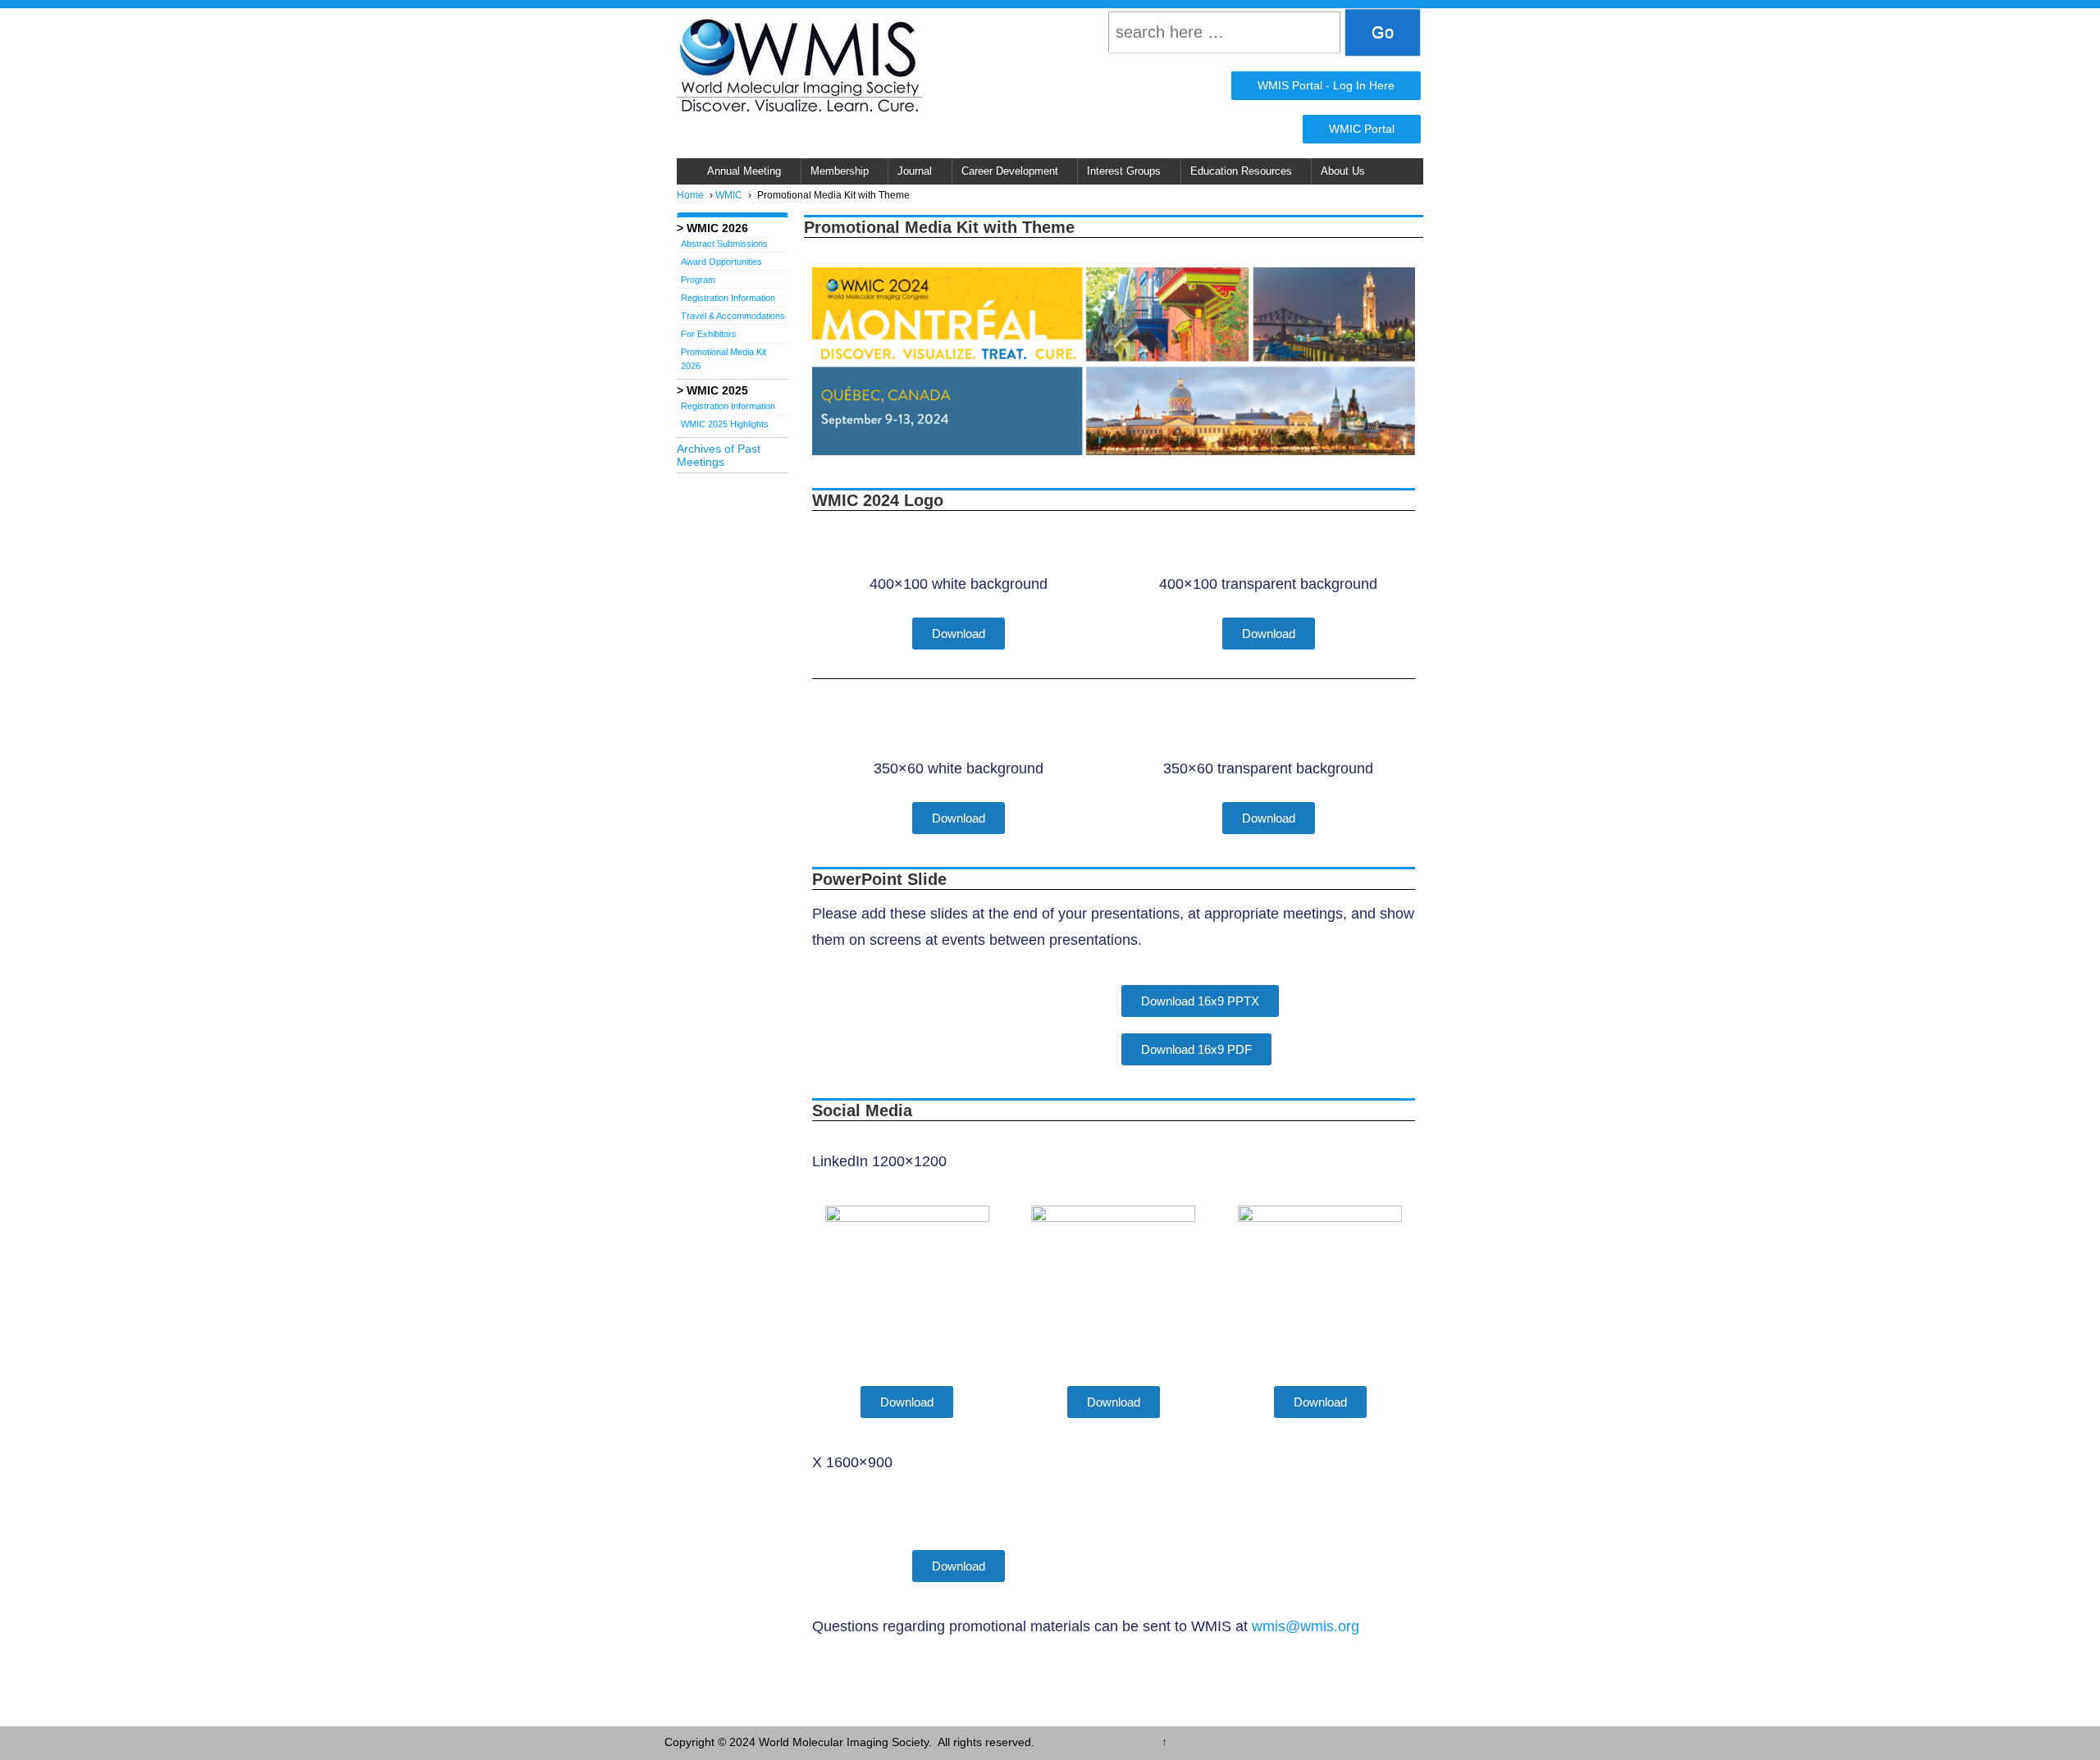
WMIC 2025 (717, 390)
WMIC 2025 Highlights (725, 424)
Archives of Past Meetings (719, 455)
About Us (1343, 171)
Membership (840, 171)
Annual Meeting (744, 171)
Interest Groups (1124, 171)
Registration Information (728, 298)
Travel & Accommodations (733, 316)
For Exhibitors (709, 334)
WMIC (729, 195)
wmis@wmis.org (1306, 1626)
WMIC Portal (1362, 129)
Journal (915, 171)
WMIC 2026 (717, 228)
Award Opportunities (721, 262)
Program (698, 280)
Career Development (1010, 171)
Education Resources (1241, 171)
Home (690, 195)
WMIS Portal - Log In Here (1326, 85)
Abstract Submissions (724, 244)
